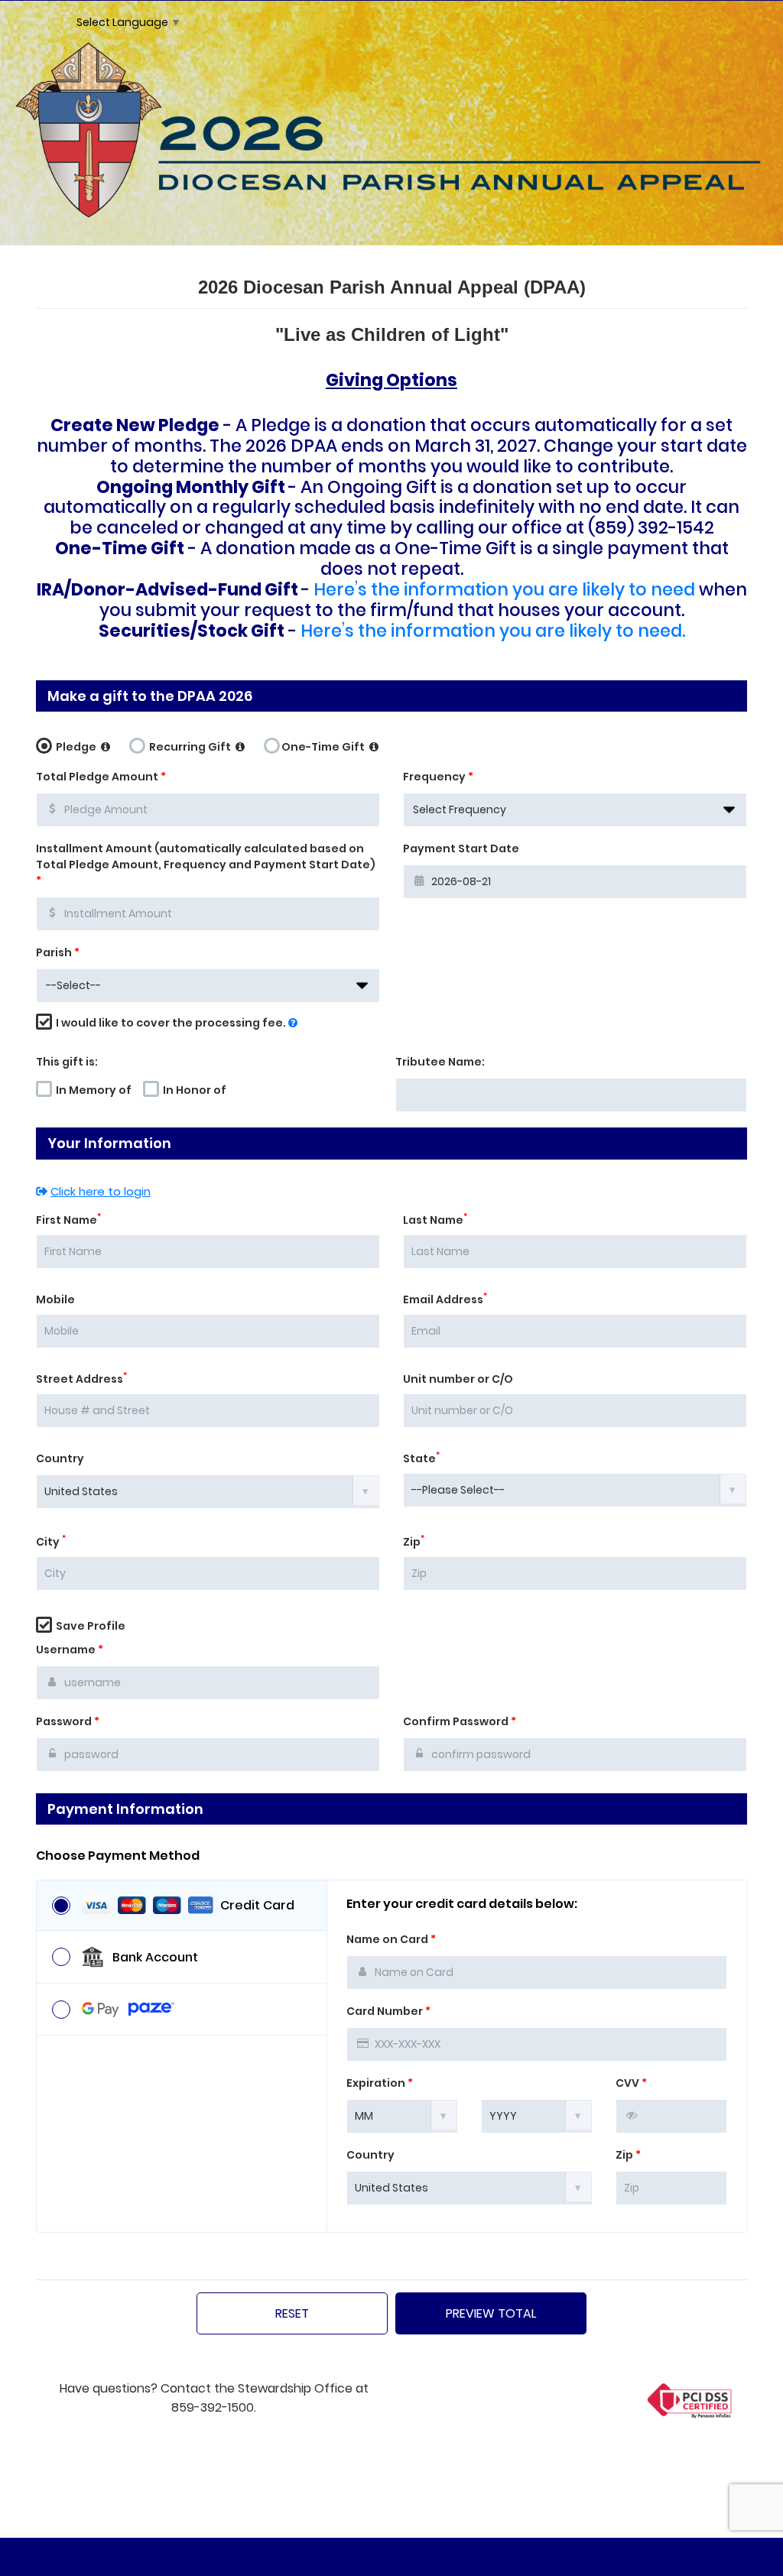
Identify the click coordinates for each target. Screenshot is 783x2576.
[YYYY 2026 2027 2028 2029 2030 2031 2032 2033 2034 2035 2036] (537, 2115)
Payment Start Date (461, 848)
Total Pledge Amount (101, 777)
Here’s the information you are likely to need (504, 589)
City (51, 1542)
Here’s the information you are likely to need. (493, 631)
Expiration (380, 2083)
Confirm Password (460, 1721)
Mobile (55, 1299)
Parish (58, 952)
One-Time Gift (324, 747)
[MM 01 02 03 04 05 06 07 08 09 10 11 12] (402, 2115)
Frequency (438, 777)
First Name (68, 1220)
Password (68, 1721)
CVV (631, 2083)
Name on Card (391, 1939)
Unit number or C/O (458, 1379)
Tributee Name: (440, 1062)
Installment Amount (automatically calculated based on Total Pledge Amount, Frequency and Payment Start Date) (206, 865)
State (421, 1458)
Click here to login (101, 1191)
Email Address (445, 1299)
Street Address (81, 1379)
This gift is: (67, 1062)
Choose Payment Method (118, 1856)
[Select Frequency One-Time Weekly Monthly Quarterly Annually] (575, 810)
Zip (414, 1542)
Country (60, 1458)
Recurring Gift (190, 747)
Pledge (76, 747)
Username (70, 1650)
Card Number (388, 2011)
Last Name (435, 1220)
